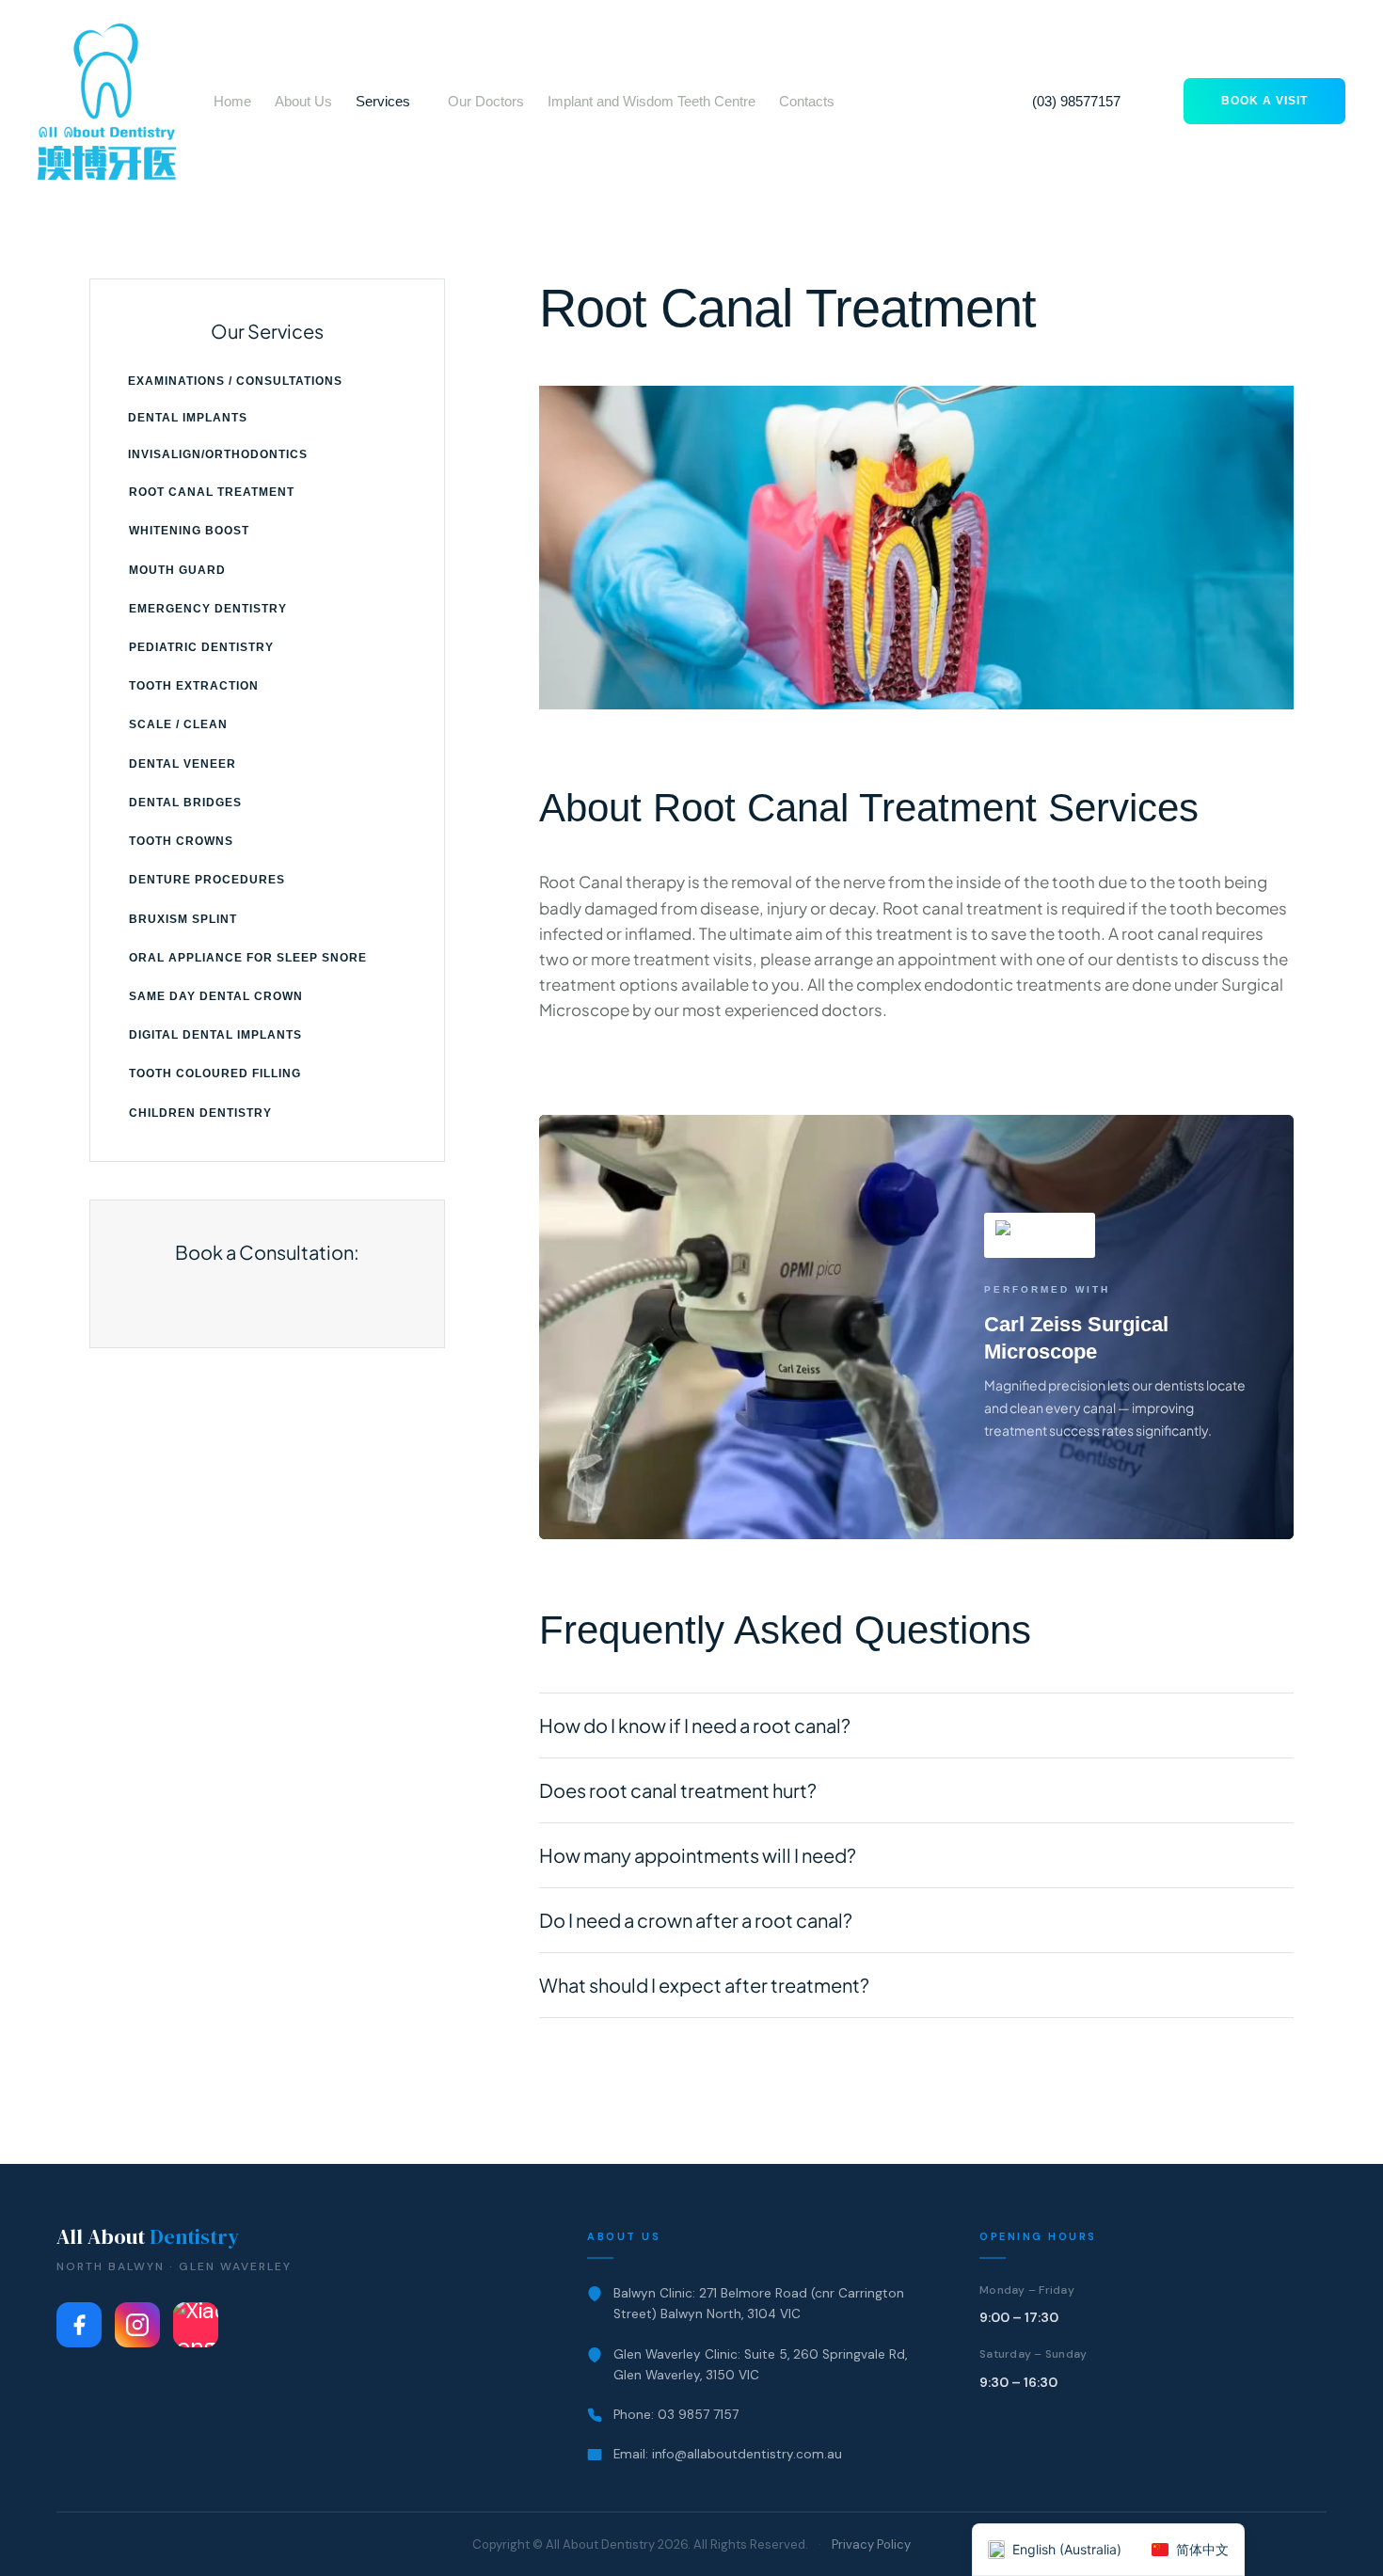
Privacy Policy (871, 2544)
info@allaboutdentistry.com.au (747, 2454)
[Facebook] (79, 2325)
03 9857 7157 (698, 2415)
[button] (421, 102)
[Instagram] (137, 2325)
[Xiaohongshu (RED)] (196, 2325)
